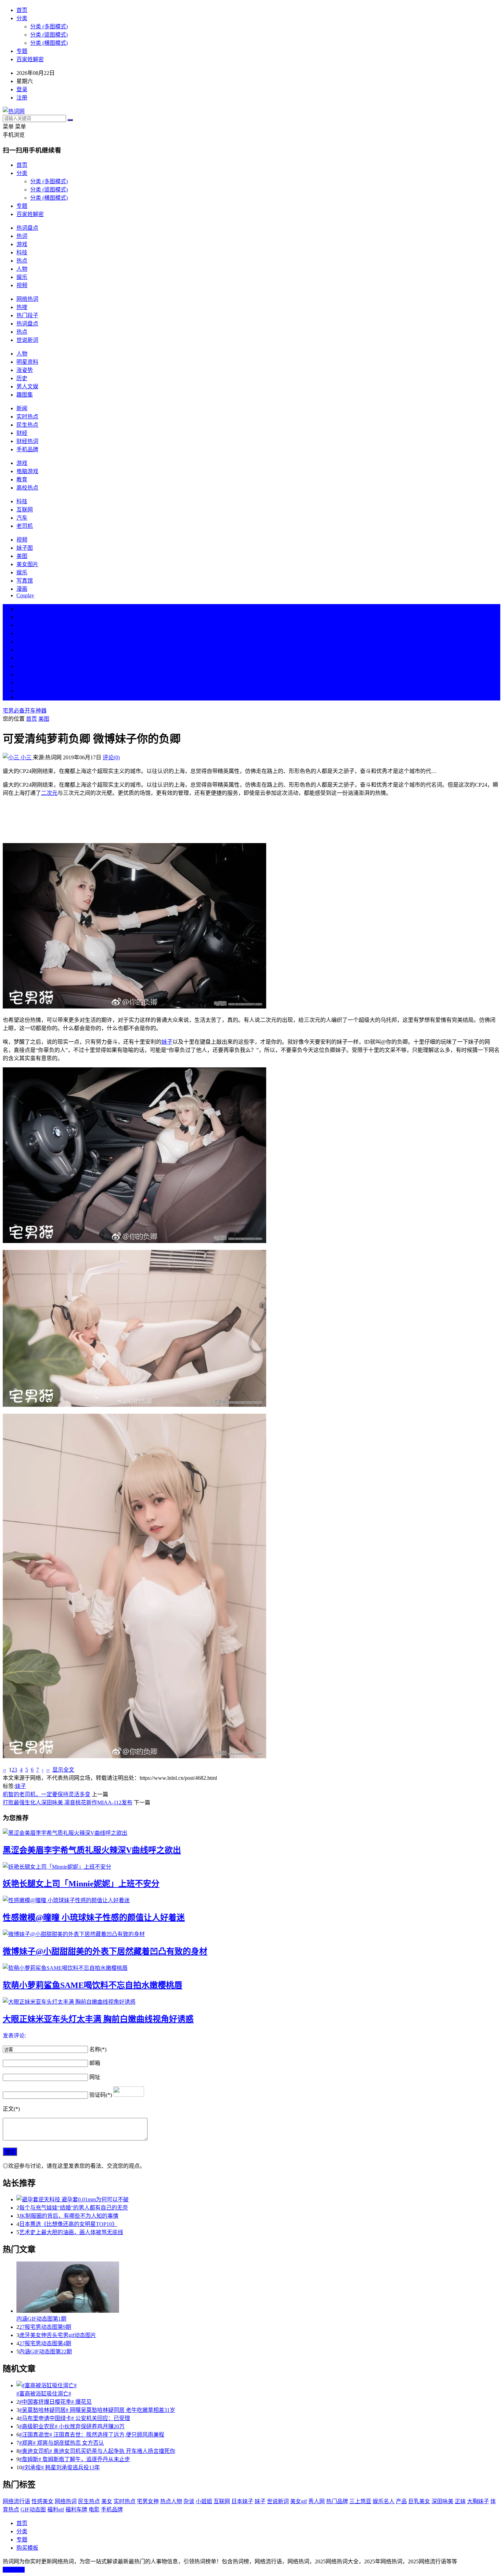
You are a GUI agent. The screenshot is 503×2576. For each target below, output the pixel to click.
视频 (22, 285)
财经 (22, 433)
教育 (22, 479)
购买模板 (27, 2548)
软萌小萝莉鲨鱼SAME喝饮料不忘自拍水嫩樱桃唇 (93, 1985)
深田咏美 (442, 2501)
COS (22, 697)
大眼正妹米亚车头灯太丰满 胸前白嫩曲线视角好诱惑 (98, 2019)
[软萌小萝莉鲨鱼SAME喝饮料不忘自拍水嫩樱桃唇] (251, 1967)
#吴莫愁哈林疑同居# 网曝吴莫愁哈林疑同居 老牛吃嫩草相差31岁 (97, 2410)
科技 (22, 252)
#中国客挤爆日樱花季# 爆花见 (55, 2402)
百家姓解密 (30, 59)
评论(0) (111, 757)
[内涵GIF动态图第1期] (258, 2288)
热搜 (22, 307)
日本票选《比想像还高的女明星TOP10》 (68, 2224)
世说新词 (27, 340)
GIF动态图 (33, 2510)
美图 (22, 556)
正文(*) (11, 2109)
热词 (22, 236)
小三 (26, 757)
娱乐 (22, 277)
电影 (94, 2510)
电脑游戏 (27, 471)
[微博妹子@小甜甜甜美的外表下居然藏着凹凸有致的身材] (251, 1934)
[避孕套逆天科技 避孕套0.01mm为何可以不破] (258, 2199)
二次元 (49, 793)
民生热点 (27, 425)
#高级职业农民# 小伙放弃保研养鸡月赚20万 (72, 2426)
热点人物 (171, 2501)
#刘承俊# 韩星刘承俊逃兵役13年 (61, 2467)
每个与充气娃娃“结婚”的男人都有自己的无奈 (74, 2208)
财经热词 (27, 441)
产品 (401, 2501)
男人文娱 (27, 386)
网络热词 (27, 299)
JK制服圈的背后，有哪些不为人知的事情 (69, 2216)
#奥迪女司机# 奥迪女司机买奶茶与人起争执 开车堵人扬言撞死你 (97, 2451)
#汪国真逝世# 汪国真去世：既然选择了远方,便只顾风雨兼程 (92, 2435)
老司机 (25, 526)
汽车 (22, 518)
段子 (22, 658)
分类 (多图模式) (49, 26)
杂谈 (189, 2501)
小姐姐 (204, 2501)
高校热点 (27, 488)
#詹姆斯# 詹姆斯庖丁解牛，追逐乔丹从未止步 (75, 2459)
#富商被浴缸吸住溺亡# (44, 2394)
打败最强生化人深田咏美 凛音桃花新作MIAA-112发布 (68, 1803)
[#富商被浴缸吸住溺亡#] (258, 2385)
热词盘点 (27, 228)
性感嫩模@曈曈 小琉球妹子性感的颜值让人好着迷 (94, 1918)
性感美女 (42, 2501)
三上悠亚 (360, 2501)
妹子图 (25, 548)
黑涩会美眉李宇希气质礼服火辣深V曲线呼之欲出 (92, 1850)
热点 (22, 261)
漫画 (22, 589)
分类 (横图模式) (49, 43)
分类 (22, 18)
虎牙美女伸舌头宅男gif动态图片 (58, 2335)
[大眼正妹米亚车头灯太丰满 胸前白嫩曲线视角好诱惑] (251, 2001)
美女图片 (27, 564)
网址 (95, 2077)
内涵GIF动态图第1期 (41, 2319)
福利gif (56, 2510)
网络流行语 (16, 2501)
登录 (22, 89)
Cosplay (25, 595)
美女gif (299, 2501)
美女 (22, 674)
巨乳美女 (419, 2501)
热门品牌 (337, 2501)
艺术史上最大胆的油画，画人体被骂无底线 (71, 2232)
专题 (22, 51)
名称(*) (98, 2049)
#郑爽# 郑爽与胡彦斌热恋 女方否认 (62, 2443)
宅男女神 (148, 2501)
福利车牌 (76, 2510)
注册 (22, 98)
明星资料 (27, 362)
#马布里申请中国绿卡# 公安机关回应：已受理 (75, 2418)
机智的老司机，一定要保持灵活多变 (47, 1794)
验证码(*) (101, 2095)
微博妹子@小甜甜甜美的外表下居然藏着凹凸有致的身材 (105, 1951)
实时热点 (27, 417)
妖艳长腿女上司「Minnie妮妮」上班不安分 (81, 1884)
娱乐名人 (384, 2501)
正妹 (460, 2501)
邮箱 (95, 2063)
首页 (22, 10)
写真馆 (25, 581)
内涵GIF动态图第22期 (46, 2352)
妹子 (167, 1042)
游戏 (22, 244)
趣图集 (25, 395)
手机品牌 (27, 449)
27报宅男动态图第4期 (45, 2343)
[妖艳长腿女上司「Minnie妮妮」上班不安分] (251, 1866)
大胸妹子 (478, 2501)
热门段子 (27, 315)
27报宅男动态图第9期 (45, 2327)
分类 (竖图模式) (49, 35)
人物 (22, 269)
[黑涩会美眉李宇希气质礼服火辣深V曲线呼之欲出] (251, 1832)
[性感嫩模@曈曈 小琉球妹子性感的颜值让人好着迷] (251, 1900)
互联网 (25, 510)
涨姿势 (25, 370)
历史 (22, 378)
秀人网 (317, 2501)
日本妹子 (242, 2501)
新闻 (22, 408)
